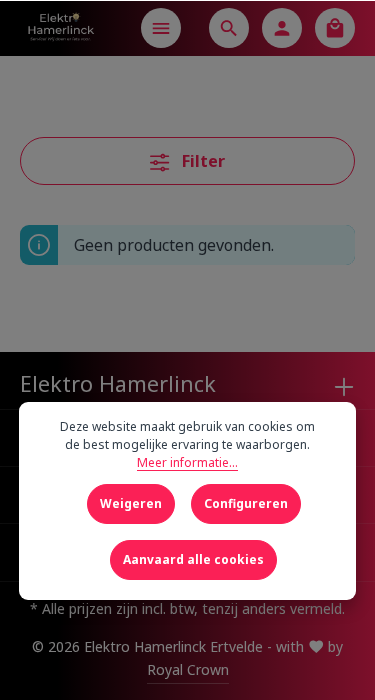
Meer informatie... (187, 462)
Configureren (246, 503)
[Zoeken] (229, 28)
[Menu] (161, 28)
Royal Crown (188, 669)
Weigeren (131, 503)
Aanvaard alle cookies (193, 559)
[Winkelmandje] (335, 28)
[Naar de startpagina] (60, 28)
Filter (201, 161)
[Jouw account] (282, 28)
